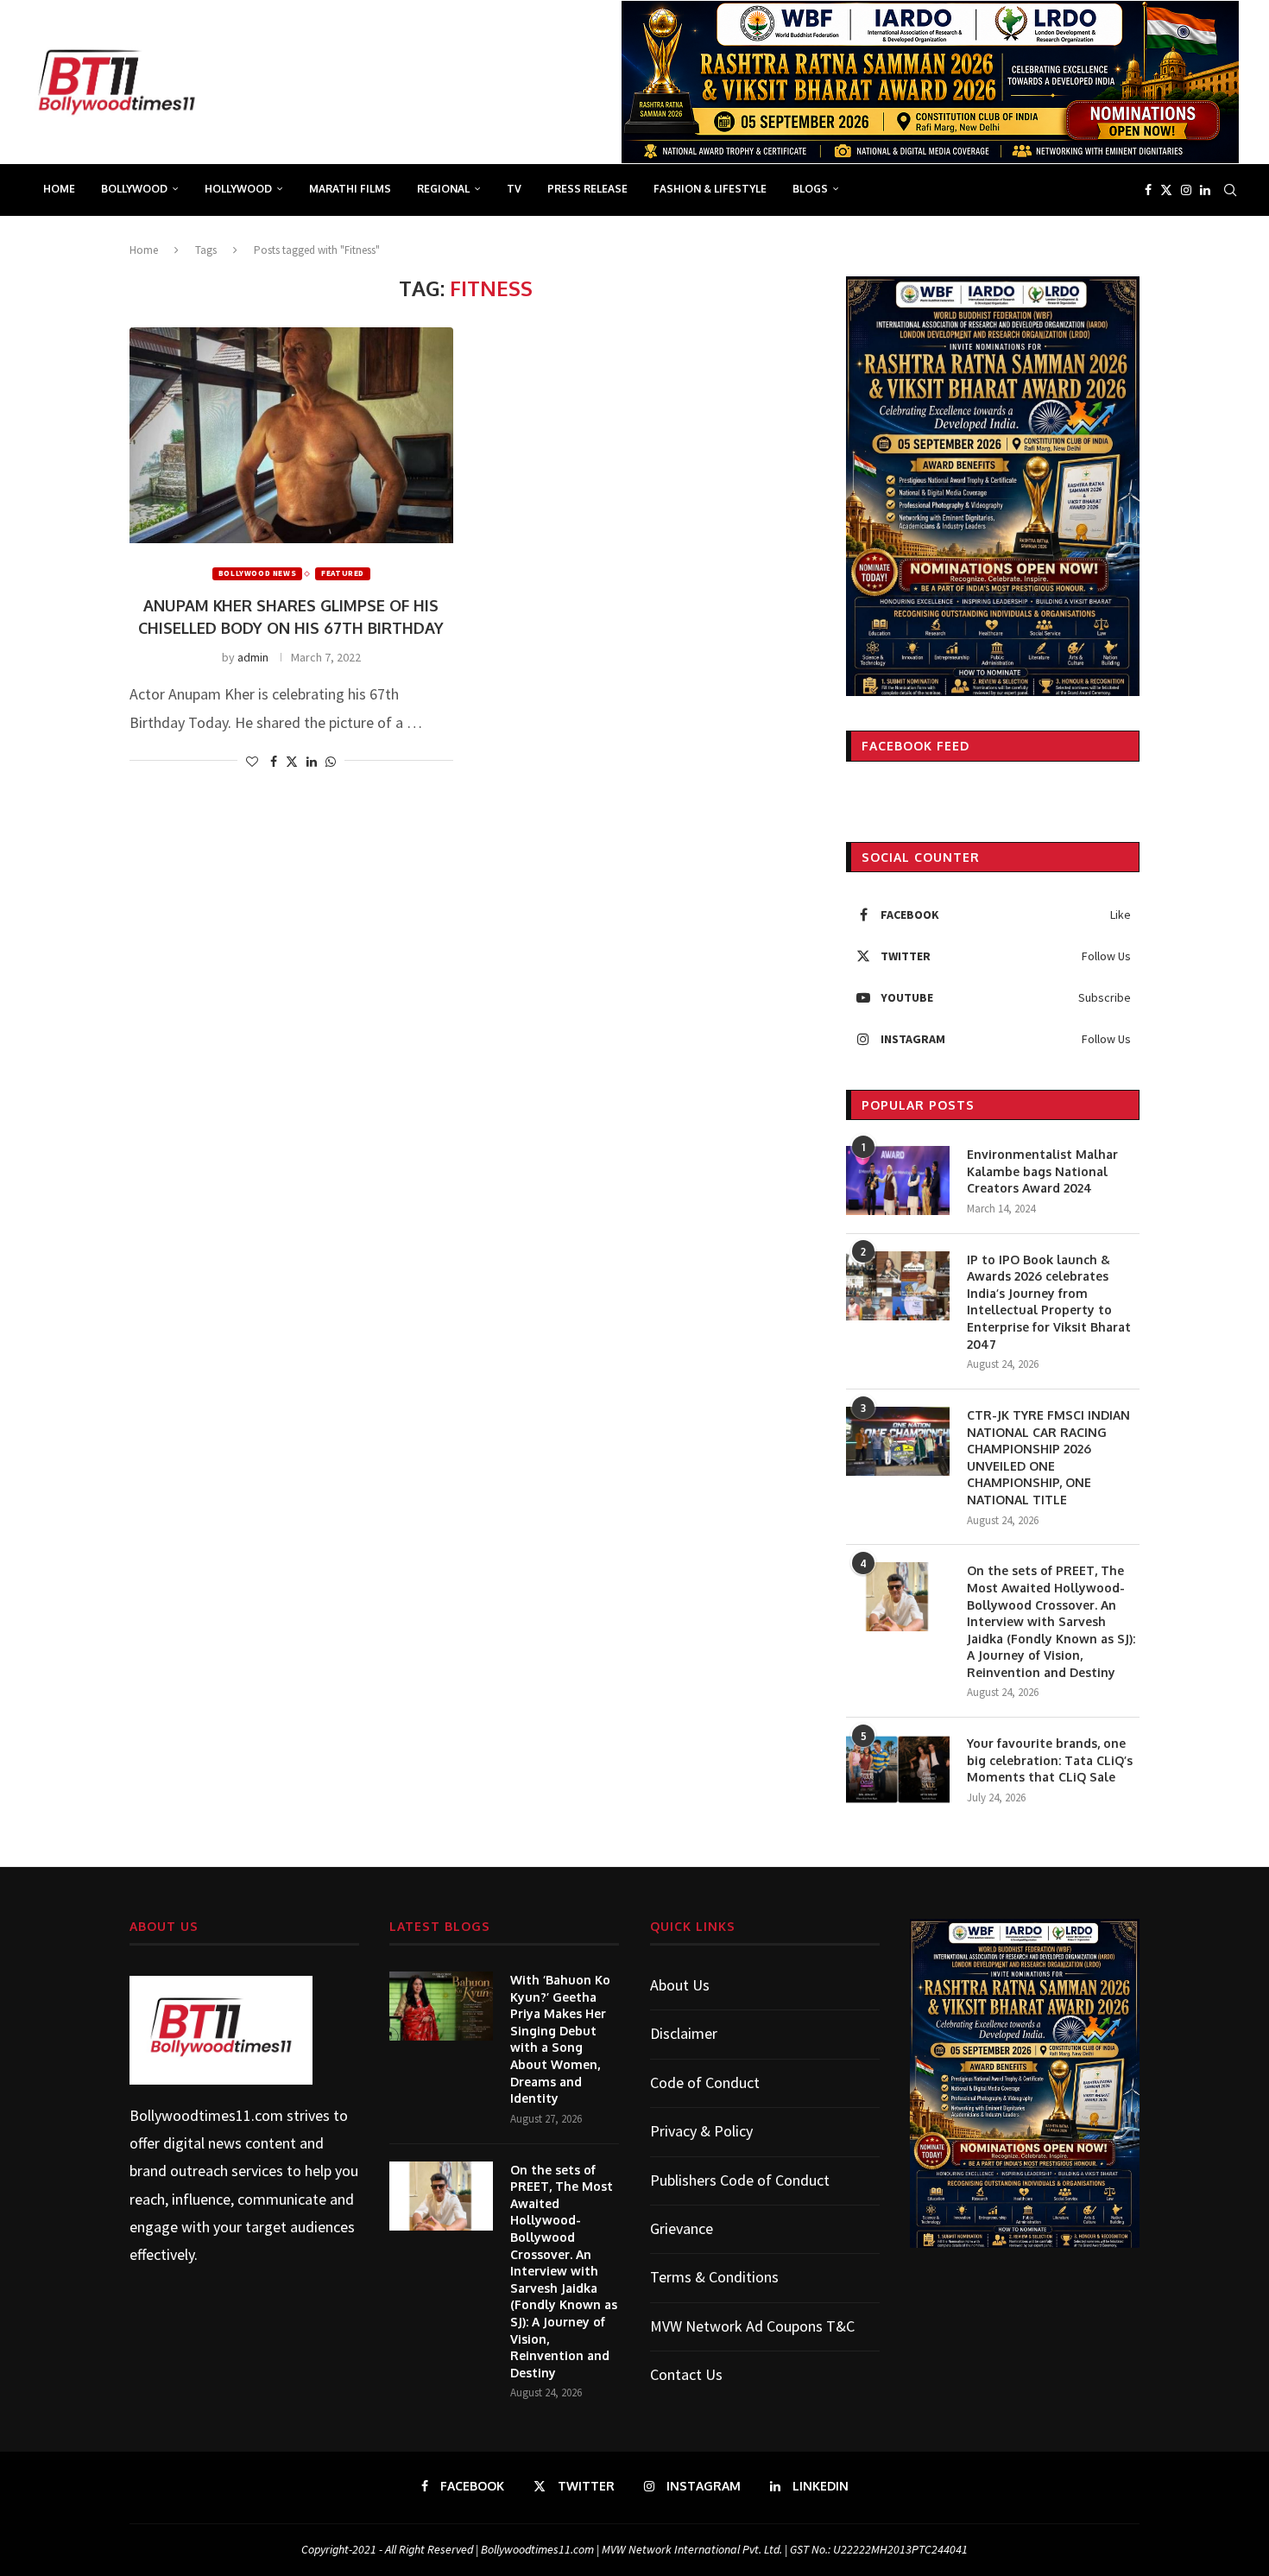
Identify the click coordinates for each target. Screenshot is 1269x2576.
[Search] (1230, 190)
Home (59, 189)
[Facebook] (1148, 190)
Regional (443, 189)
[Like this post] (252, 762)
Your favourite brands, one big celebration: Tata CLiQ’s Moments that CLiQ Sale (1050, 1760)
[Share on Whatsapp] (331, 762)
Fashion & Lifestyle (710, 189)
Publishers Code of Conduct (740, 2180)
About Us (680, 1985)
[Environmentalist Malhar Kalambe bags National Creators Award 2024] (898, 1180)
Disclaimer (684, 2033)
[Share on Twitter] (292, 762)
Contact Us (686, 2374)
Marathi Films (350, 189)
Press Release (587, 189)
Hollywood (238, 189)
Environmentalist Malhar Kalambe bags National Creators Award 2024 (1042, 1171)
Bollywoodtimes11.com (206, 2115)
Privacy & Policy (701, 2131)
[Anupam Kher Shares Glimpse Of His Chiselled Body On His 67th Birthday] (291, 435)
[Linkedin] (1205, 190)
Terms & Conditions (714, 2277)
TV (514, 189)
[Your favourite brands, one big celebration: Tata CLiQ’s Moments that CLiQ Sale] (898, 1769)
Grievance (682, 2228)
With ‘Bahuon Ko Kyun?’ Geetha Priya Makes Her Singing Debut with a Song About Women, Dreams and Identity (560, 2039)
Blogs (810, 189)
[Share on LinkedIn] (312, 762)
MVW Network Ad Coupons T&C (752, 2326)
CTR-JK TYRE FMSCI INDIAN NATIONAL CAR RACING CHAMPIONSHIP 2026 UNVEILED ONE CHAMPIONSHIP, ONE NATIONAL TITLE (1048, 1457)
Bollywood (134, 189)
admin (253, 657)
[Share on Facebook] (274, 762)
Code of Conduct (705, 2082)
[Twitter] (1166, 190)
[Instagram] (1186, 190)
